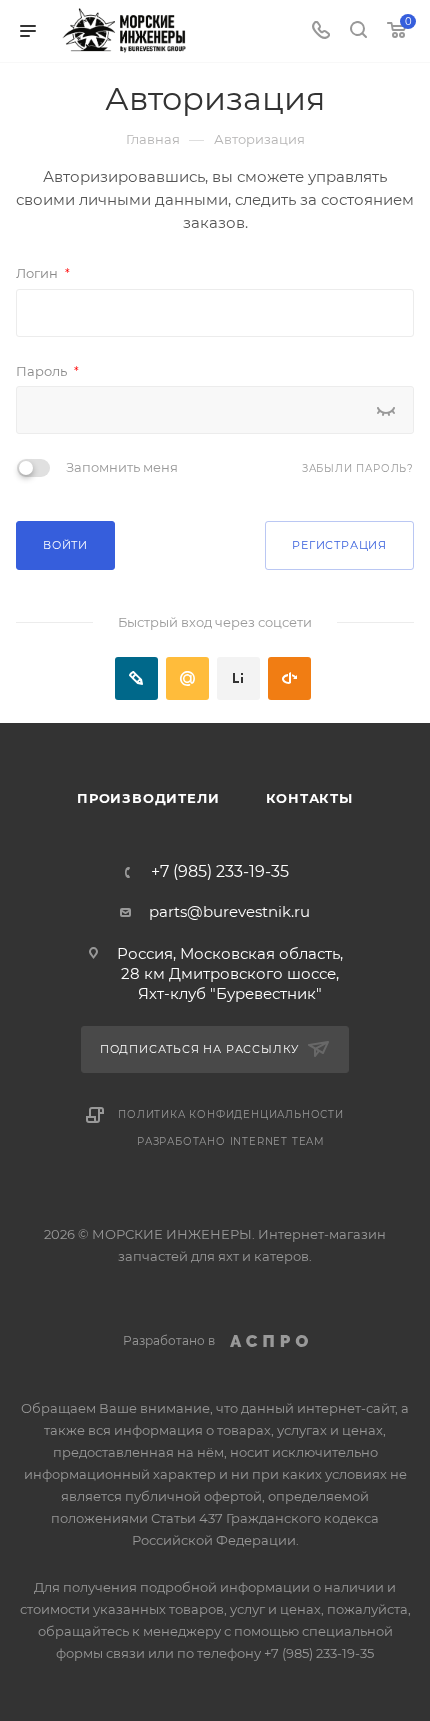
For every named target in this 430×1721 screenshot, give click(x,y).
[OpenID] (289, 678)
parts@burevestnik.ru (229, 911)
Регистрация (339, 545)
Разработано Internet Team (231, 1141)
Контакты (309, 798)
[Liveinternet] (238, 678)
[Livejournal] (136, 678)
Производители (148, 798)
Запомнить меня (122, 467)
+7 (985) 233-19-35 (220, 872)
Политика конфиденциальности (231, 1114)
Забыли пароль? (358, 468)
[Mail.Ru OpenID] (187, 678)
